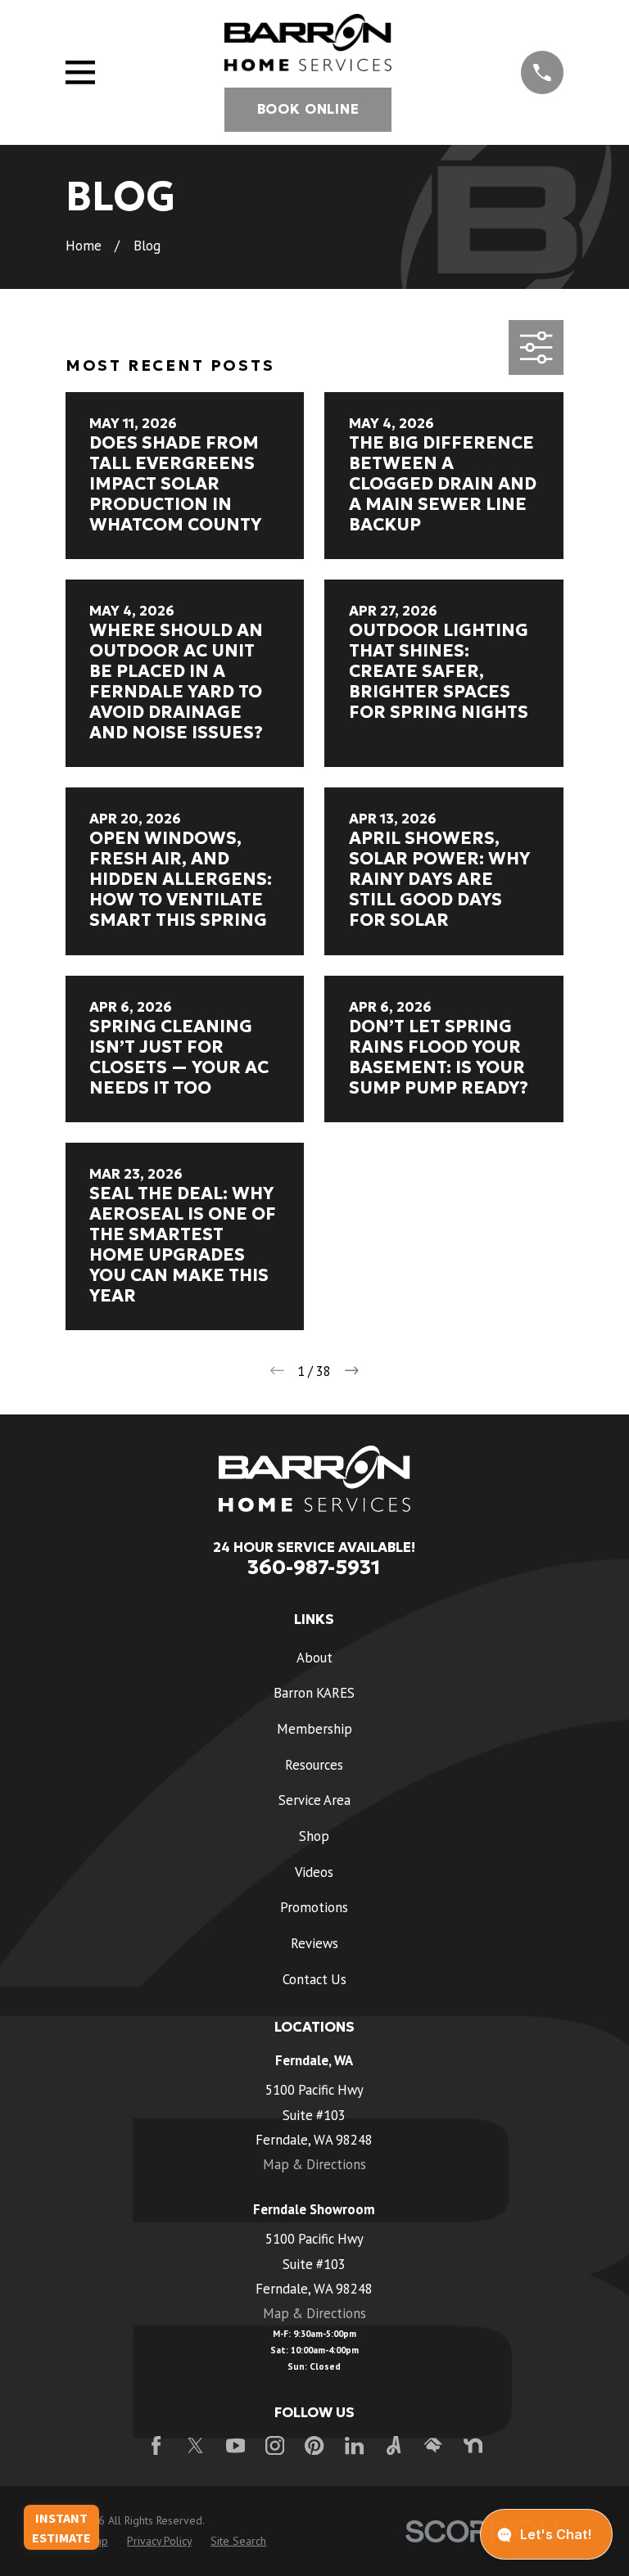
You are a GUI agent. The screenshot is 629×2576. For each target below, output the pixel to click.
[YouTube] (235, 2445)
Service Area (314, 1800)
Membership (314, 1729)
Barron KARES (314, 1693)
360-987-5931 (314, 1567)
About (314, 1658)
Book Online (308, 109)
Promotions (314, 1907)
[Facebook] (156, 2445)
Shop (314, 1836)
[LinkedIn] (354, 2445)
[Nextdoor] (473, 2445)
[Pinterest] (314, 2445)
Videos (314, 1872)
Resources (314, 1765)
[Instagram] (275, 2445)
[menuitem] (159, 2541)
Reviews (314, 1943)
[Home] (308, 43)
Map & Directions (314, 2164)
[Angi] (394, 2445)
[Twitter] (195, 2445)
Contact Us (314, 1979)
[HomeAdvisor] (433, 2445)
